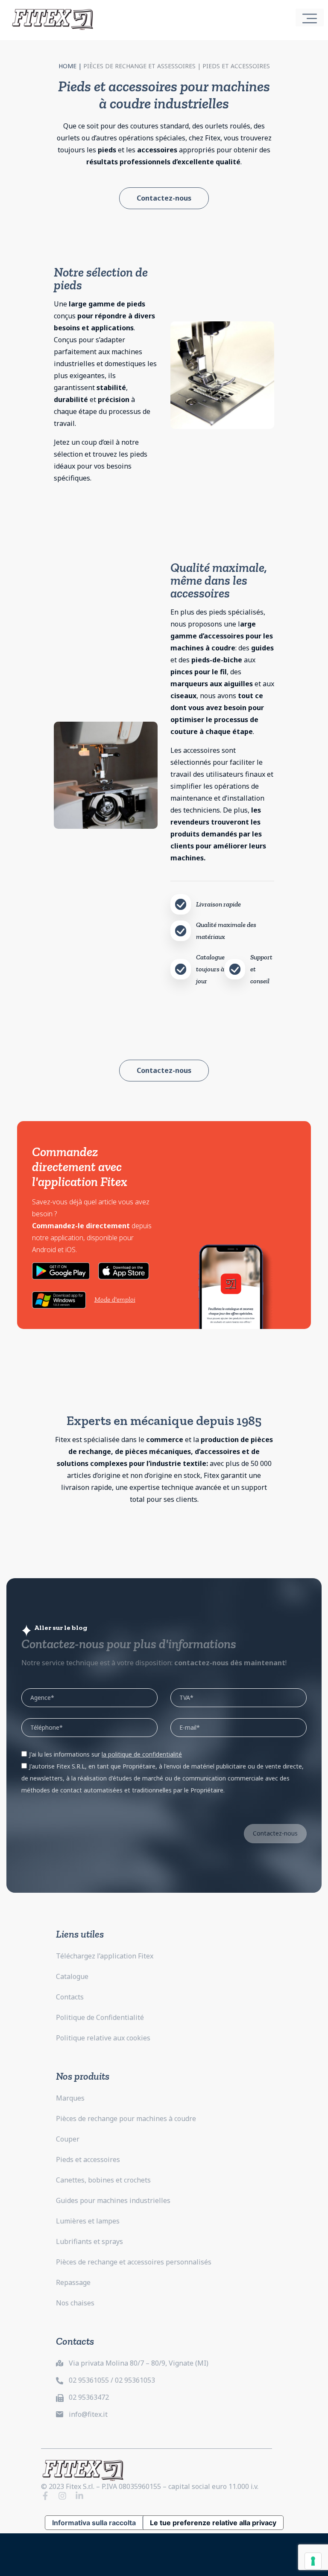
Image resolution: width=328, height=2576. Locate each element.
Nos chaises (75, 2303)
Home (67, 66)
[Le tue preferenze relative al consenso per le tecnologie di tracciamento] (313, 2561)
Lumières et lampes (88, 2221)
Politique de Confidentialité (100, 2017)
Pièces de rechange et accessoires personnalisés (134, 2262)
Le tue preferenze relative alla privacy (213, 2523)
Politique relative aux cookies (103, 2038)
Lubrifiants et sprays (89, 2241)
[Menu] (310, 17)
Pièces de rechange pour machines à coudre (126, 2118)
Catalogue (72, 1976)
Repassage (73, 2282)
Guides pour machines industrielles (113, 2200)
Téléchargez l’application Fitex (105, 1956)
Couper (68, 2139)
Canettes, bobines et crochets (103, 2180)
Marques (70, 2098)
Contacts (70, 1997)
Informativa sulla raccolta (94, 2523)
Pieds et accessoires (88, 2159)
